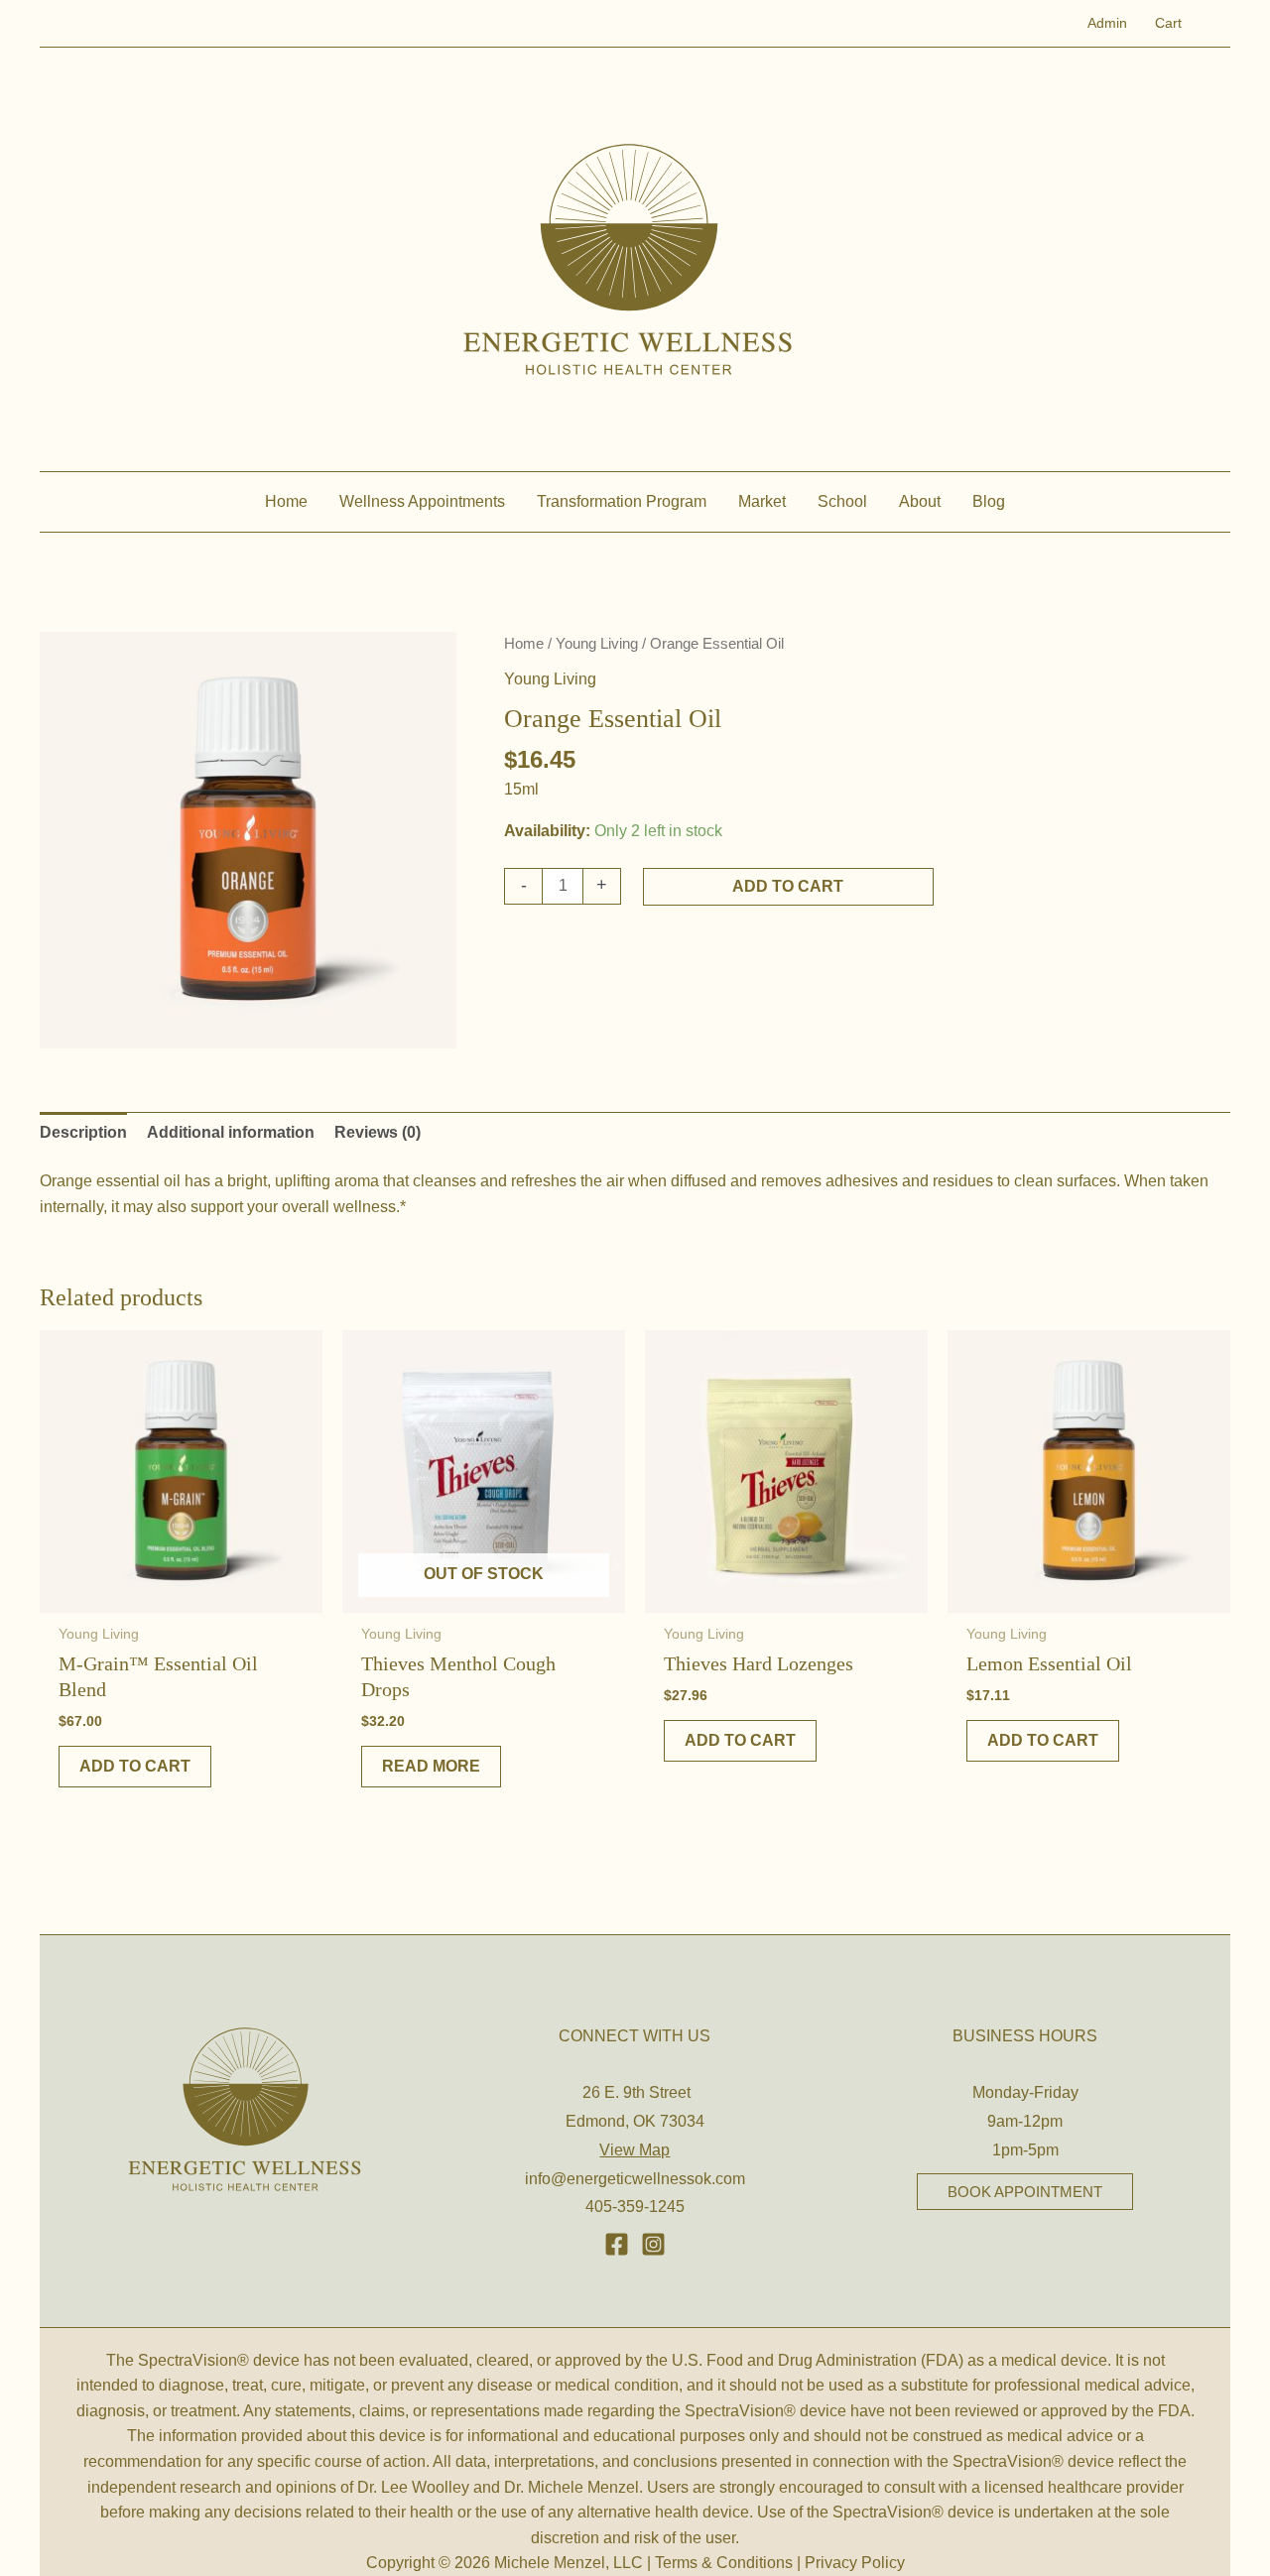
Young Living (597, 644)
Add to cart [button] (135, 1766)
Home (524, 644)
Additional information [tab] (231, 1132)
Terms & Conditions (724, 2563)
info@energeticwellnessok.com (635, 2179)
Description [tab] (83, 1132)
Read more (431, 1766)
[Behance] (653, 2244)
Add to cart (788, 886)
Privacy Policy (855, 2563)
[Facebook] (617, 2244)
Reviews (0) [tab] (378, 1132)
